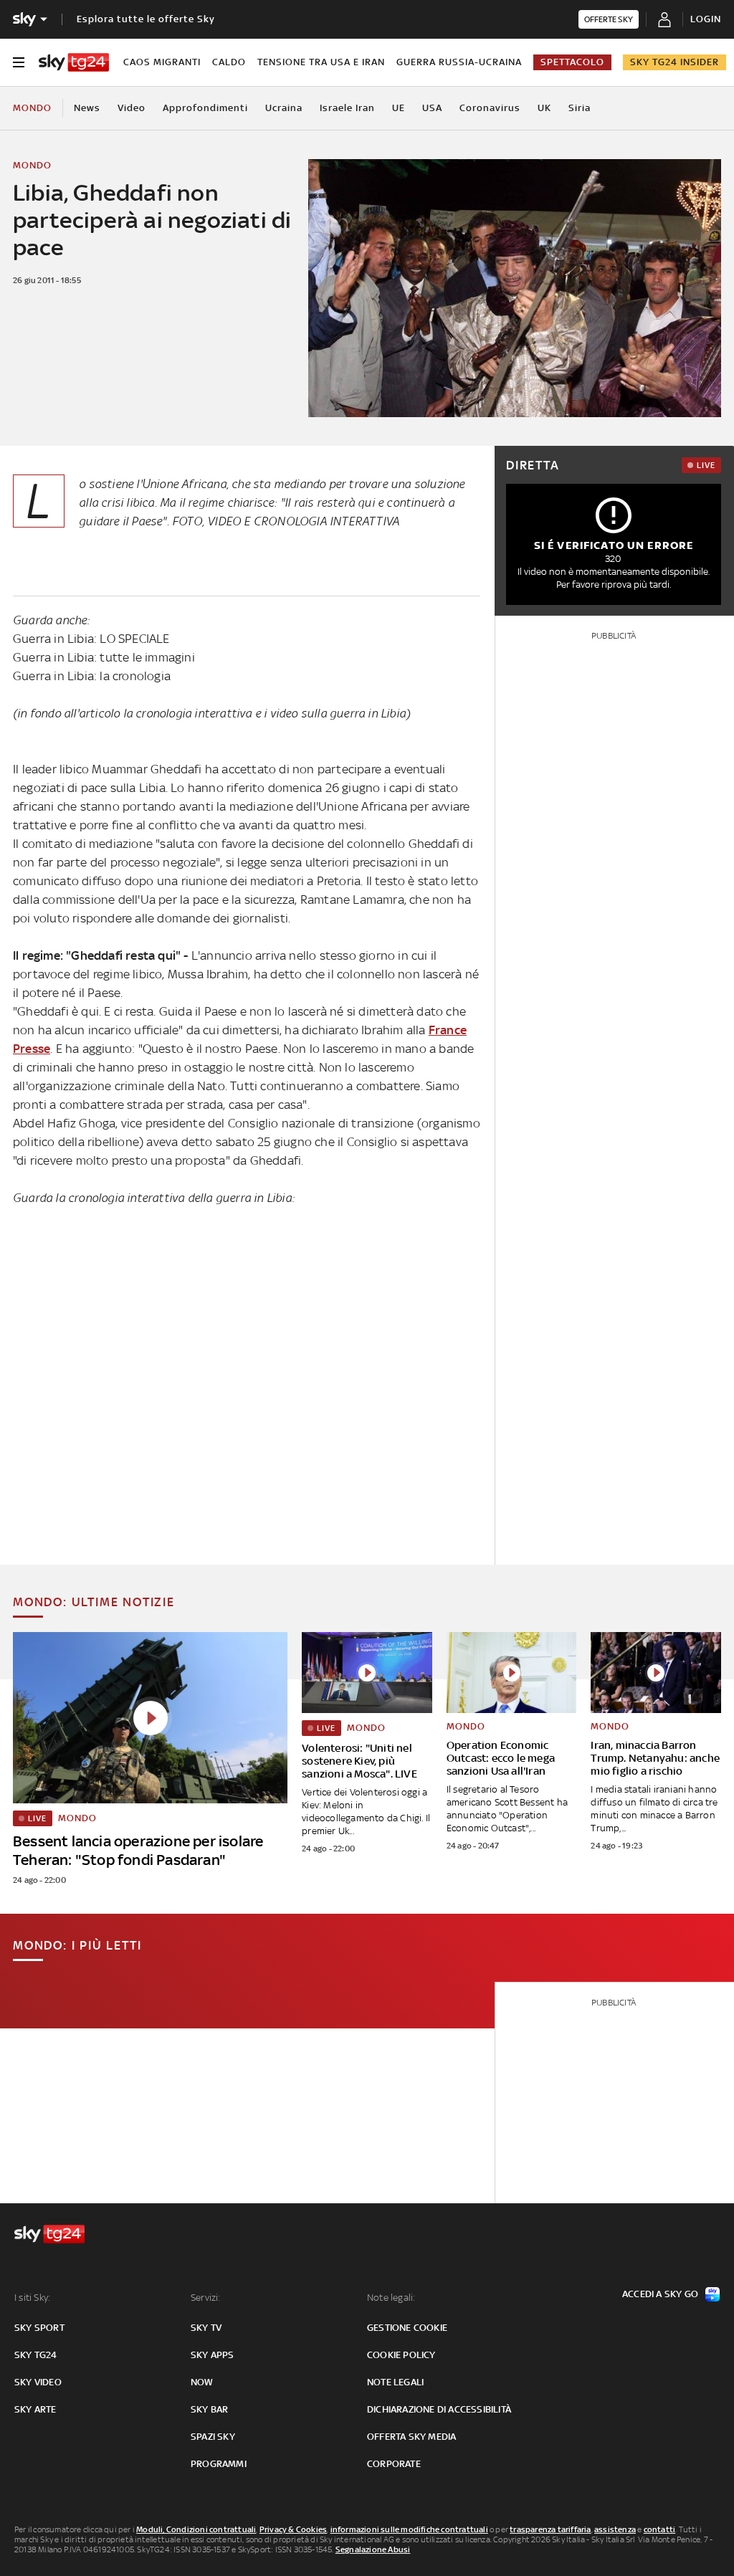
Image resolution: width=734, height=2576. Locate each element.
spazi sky (213, 2437)
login (706, 19)
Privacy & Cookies (293, 2529)
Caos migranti (162, 62)
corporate (394, 2464)
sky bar (209, 2409)
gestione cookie (407, 2328)
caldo (229, 62)
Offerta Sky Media (411, 2437)
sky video (38, 2382)
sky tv (206, 2328)
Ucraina (284, 108)
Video (132, 108)
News (87, 108)
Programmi (219, 2464)
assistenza (615, 2529)
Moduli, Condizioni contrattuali (196, 2529)
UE (399, 108)
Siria (580, 108)
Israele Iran (347, 108)
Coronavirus (490, 108)
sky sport (39, 2328)
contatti (660, 2529)
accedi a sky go (660, 2294)
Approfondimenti (205, 108)
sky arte (35, 2409)
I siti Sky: (32, 2298)
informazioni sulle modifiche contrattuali (409, 2529)
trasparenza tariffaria (550, 2529)
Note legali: (391, 2298)
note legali (395, 2382)
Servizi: (206, 2298)
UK (544, 108)
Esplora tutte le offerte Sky (146, 19)
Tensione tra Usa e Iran (321, 62)
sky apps (213, 2355)
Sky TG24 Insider (675, 62)
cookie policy (401, 2355)
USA (432, 108)
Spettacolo (572, 62)
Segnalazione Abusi (373, 2549)
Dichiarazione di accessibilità (439, 2409)
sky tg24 (36, 2355)
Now (202, 2382)
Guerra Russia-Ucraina (459, 62)
